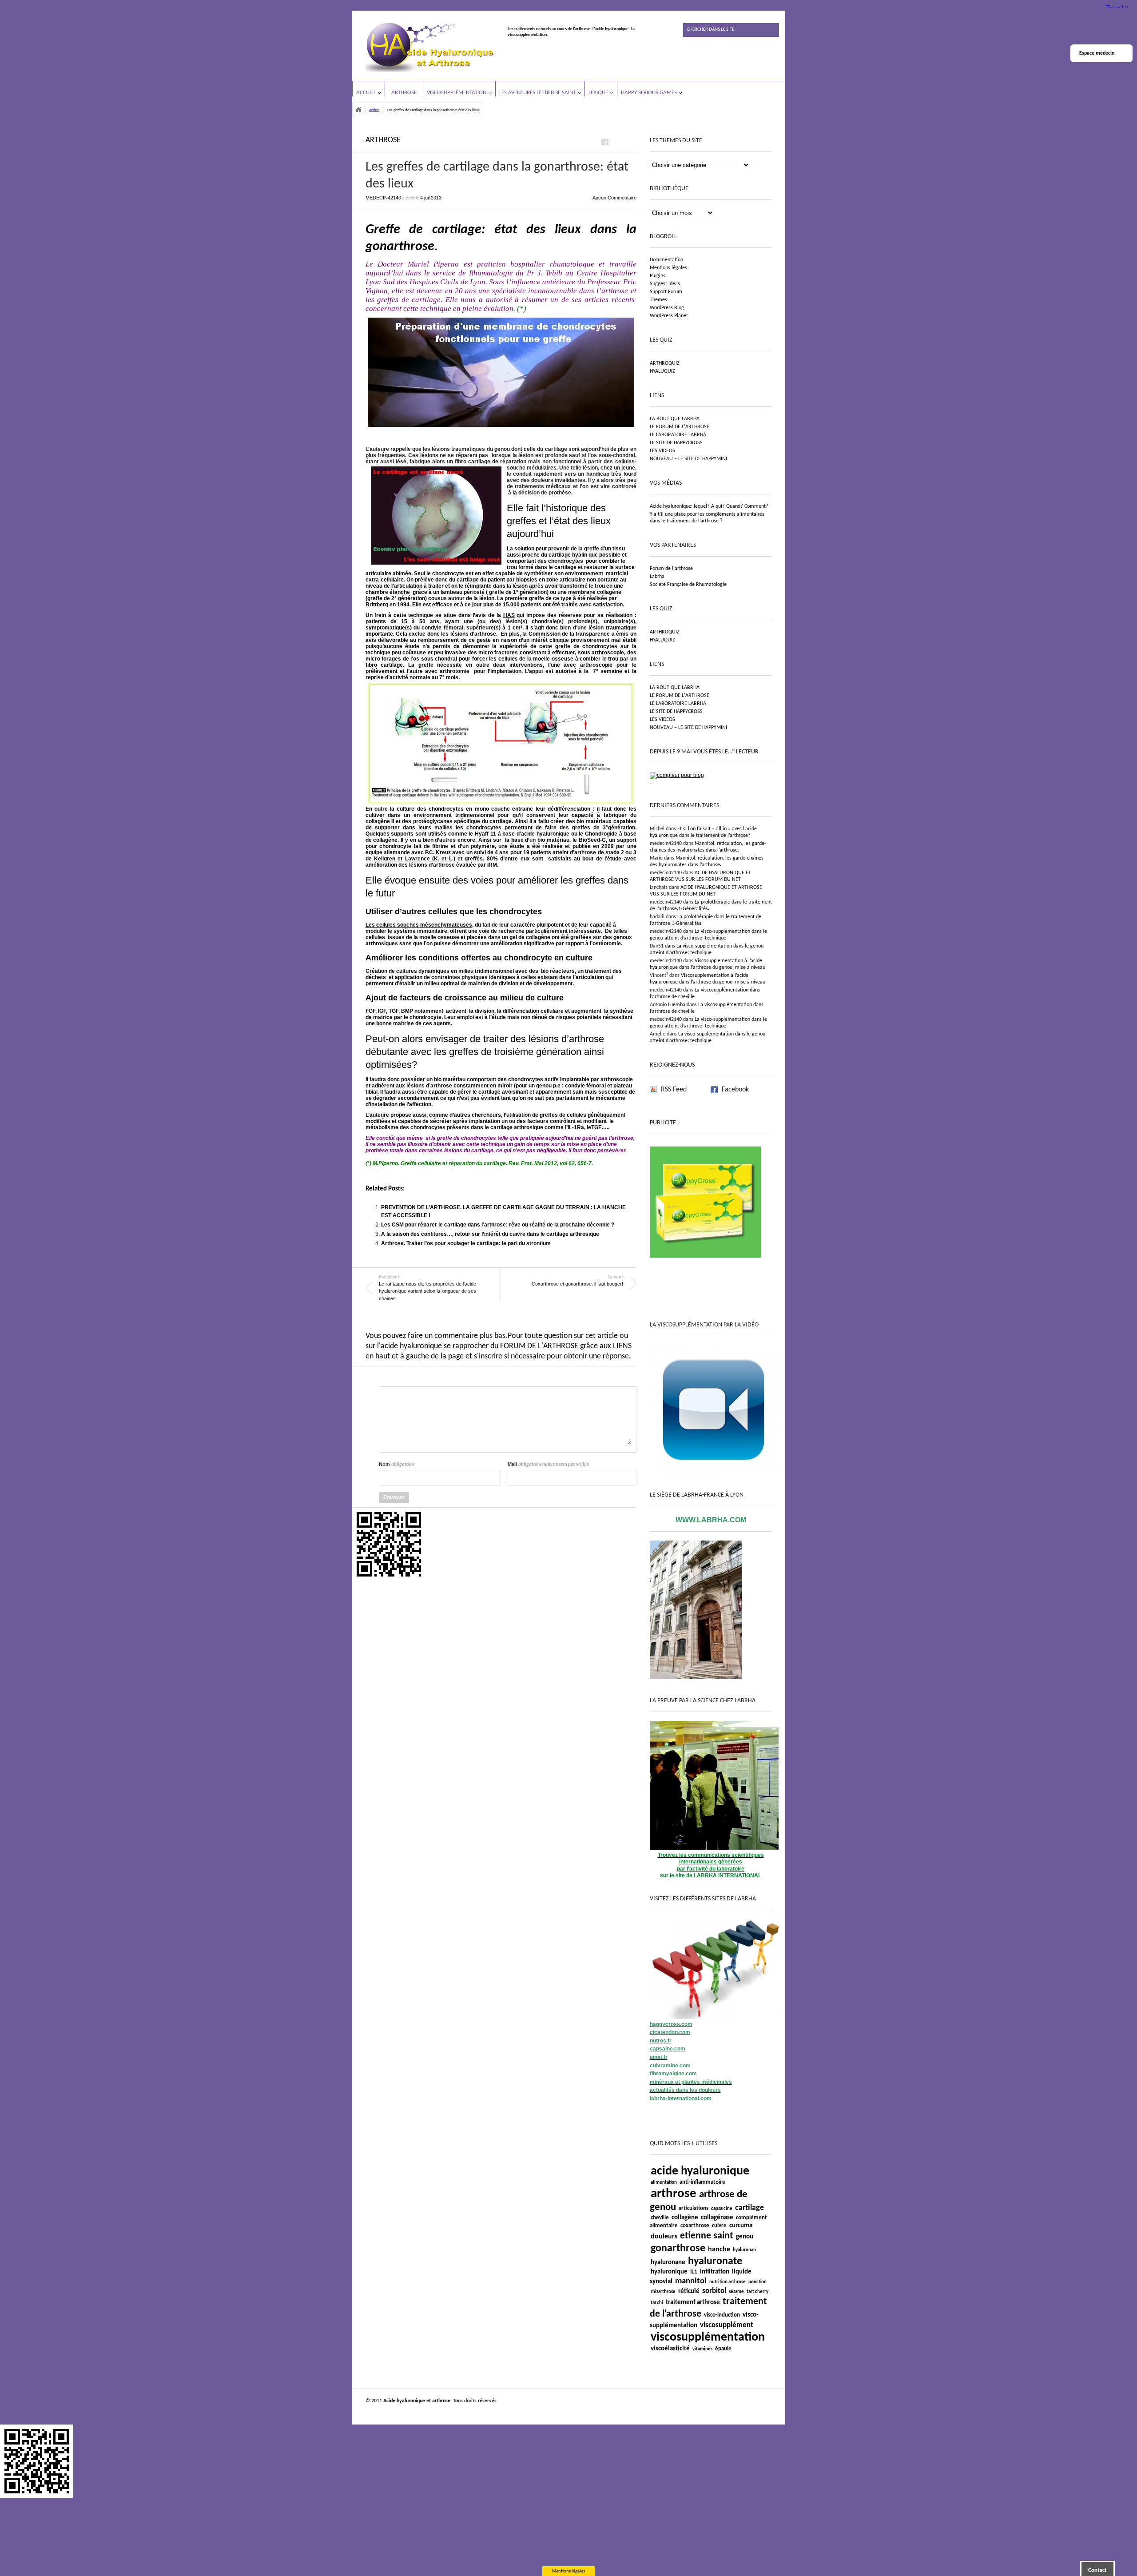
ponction (757, 2282)
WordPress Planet (669, 316)
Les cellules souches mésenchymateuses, (419, 925)
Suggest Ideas (665, 284)
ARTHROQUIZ (665, 363)
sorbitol (714, 2291)
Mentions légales (668, 268)
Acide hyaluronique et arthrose (358, 110)
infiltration (715, 2272)
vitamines (702, 2349)
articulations (694, 2208)
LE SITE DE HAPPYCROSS (676, 443)
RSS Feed (674, 1090)
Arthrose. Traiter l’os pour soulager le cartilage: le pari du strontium (466, 1243)
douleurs (664, 2237)
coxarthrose (695, 2226)
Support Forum (666, 292)
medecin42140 (383, 198)
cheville (660, 2218)
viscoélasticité (670, 2349)
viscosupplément (727, 2325)
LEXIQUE (598, 93)
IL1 (694, 2272)
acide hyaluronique (700, 2171)
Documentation (666, 260)
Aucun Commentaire (614, 198)
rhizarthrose (663, 2292)
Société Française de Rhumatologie (688, 585)
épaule (723, 2349)
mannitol (691, 2281)
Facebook (735, 1090)
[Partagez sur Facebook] (605, 142)
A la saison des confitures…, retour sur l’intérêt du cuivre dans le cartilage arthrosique (490, 1234)
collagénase (717, 2218)
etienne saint (707, 2236)
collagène (685, 2218)
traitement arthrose (693, 2303)
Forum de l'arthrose (671, 569)
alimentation (664, 2183)
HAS (509, 615)
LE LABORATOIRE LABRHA (678, 435)
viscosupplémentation (708, 2337)
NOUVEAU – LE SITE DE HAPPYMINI (688, 459)
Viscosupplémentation (457, 93)
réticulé (689, 2291)
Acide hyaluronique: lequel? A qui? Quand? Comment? (709, 506)
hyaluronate (715, 2261)
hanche (719, 2250)
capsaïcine (722, 2209)
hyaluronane (668, 2263)
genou (745, 2237)
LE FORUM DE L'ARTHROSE (680, 427)
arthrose (674, 2194)
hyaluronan (744, 2250)
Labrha (657, 577)
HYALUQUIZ (662, 371)
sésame (736, 2292)
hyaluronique (669, 2272)
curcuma (741, 2226)
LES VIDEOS (662, 451)
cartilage (749, 2208)
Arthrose (404, 93)
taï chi (657, 2303)
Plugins (658, 276)
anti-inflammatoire (702, 2182)
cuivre (719, 2226)
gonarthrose (678, 2249)
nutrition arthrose (728, 2282)
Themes (658, 300)
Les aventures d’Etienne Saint (537, 93)
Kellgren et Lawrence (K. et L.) (416, 859)
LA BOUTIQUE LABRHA (675, 419)
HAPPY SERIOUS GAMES (649, 93)
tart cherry (757, 2292)
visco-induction (722, 2315)
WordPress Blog (667, 308)
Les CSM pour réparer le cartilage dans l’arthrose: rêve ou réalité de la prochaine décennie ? (498, 1225)
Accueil (366, 93)
